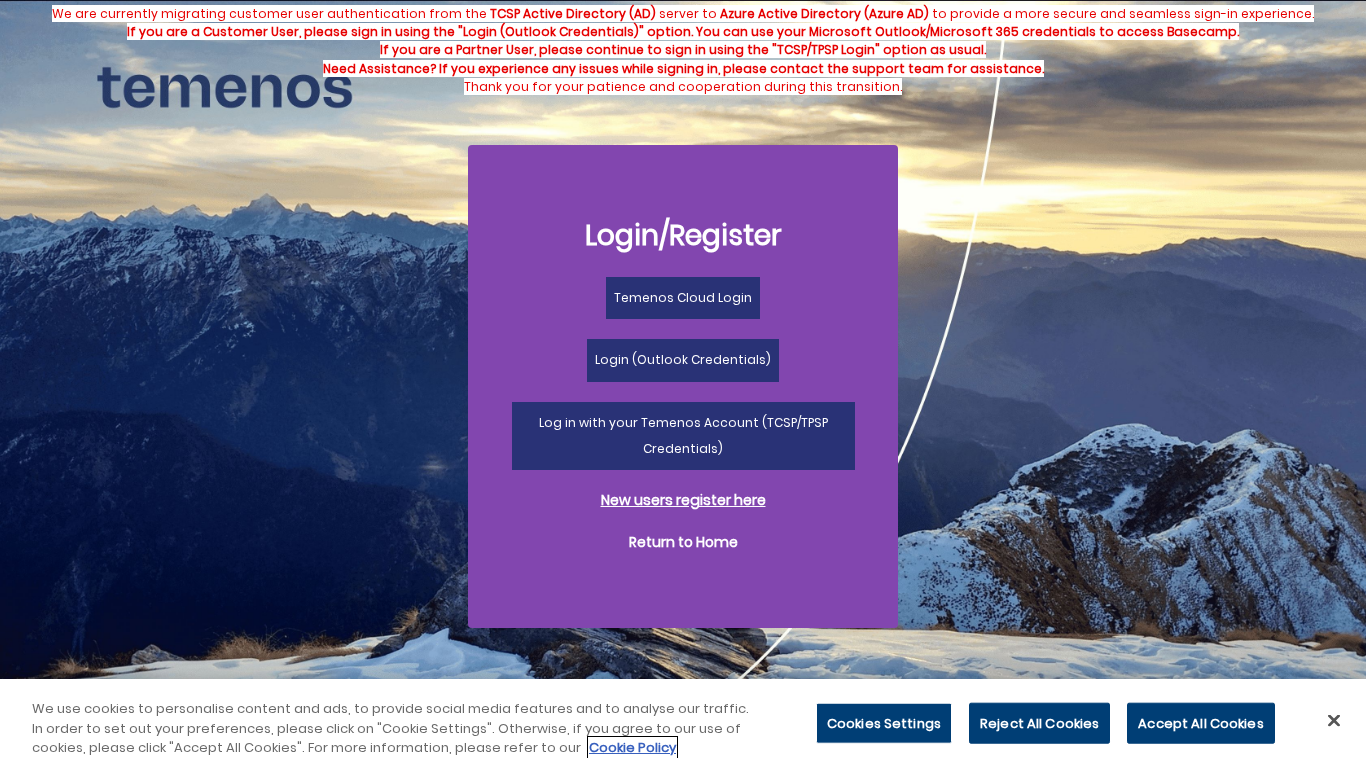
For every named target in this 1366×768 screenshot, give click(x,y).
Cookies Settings (884, 722)
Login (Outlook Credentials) (683, 359)
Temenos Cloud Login (683, 297)
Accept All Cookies (1200, 722)
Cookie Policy (632, 747)
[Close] (1334, 720)
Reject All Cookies (1039, 722)
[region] (683, 723)
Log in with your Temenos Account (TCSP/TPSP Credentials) (683, 435)
